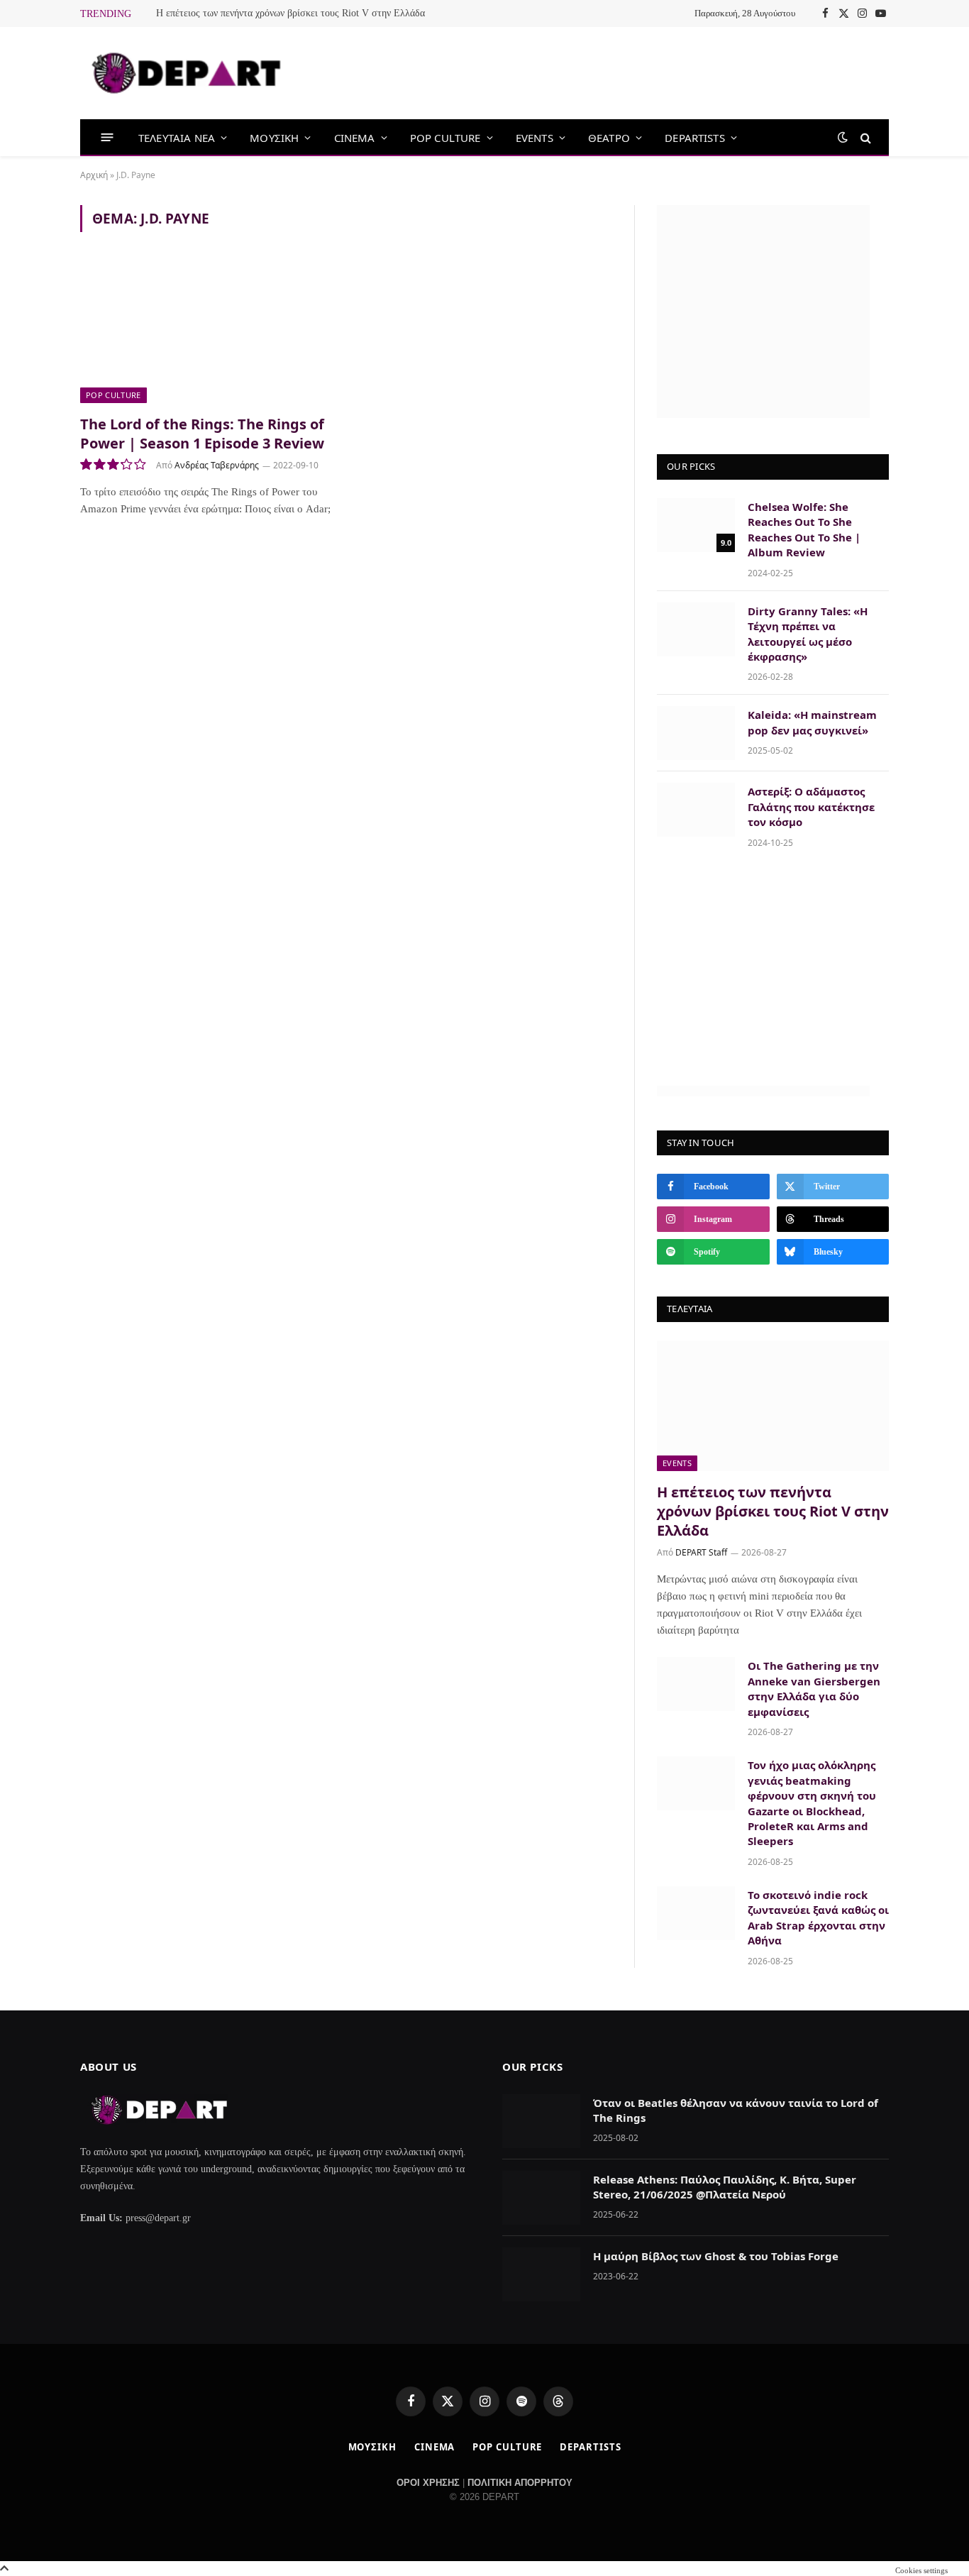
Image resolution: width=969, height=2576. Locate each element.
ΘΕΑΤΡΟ (609, 138)
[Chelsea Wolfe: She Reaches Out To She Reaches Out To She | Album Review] (696, 525)
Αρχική (94, 175)
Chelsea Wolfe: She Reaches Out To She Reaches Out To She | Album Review (804, 529)
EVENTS (535, 138)
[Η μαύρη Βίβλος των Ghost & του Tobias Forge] (541, 2274)
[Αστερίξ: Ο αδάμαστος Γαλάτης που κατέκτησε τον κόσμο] (696, 810)
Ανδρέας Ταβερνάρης (217, 465)
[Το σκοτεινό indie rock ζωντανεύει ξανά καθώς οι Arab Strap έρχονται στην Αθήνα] (696, 1913)
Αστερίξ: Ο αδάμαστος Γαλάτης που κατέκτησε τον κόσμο (811, 807)
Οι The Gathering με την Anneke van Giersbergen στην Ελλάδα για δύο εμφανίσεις (814, 1688)
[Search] (864, 137)
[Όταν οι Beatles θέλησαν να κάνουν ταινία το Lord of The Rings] (541, 2121)
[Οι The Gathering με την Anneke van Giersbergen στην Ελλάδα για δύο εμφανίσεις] (696, 1684)
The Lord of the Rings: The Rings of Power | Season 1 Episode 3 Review (202, 434)
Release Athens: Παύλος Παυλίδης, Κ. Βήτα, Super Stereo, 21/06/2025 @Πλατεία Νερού (725, 2187)
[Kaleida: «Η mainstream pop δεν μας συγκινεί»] (696, 733)
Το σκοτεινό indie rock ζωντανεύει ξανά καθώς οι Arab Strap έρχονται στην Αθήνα (818, 1917)
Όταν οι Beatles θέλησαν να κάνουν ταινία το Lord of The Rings (736, 2110)
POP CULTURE (445, 138)
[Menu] (107, 137)
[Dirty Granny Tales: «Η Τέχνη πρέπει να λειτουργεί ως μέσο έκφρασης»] (696, 629)
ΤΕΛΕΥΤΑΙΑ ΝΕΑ (177, 138)
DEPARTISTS (695, 138)
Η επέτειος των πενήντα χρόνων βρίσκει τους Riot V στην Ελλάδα (290, 13)
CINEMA (355, 138)
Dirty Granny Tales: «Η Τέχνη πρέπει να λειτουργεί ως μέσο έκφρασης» (808, 634)
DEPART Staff (701, 1552)
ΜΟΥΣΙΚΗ (274, 138)
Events (677, 1463)
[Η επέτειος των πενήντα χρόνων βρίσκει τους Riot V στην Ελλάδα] (773, 1406)
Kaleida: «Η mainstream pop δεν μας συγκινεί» (812, 722)
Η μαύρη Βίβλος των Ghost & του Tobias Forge (716, 2256)
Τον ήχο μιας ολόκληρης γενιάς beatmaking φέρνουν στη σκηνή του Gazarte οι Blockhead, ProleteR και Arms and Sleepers (812, 1803)
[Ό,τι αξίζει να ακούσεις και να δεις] (187, 73)
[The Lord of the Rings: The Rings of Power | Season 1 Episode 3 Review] (206, 331)
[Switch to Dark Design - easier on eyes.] (843, 137)
